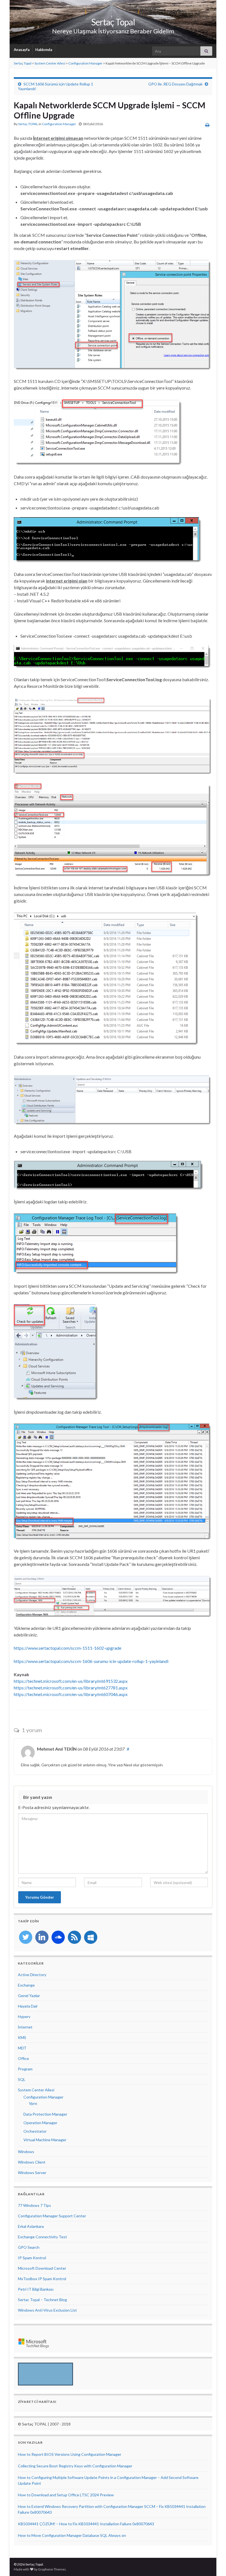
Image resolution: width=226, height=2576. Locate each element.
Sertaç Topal (113, 22)
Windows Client (32, 2162)
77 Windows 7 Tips (34, 2205)
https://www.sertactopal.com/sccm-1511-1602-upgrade (68, 1648)
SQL (22, 2079)
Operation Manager (40, 2123)
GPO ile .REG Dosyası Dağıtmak (175, 84)
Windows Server (32, 2173)
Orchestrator (35, 2131)
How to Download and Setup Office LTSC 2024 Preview (66, 2495)
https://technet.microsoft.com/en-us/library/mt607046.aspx (71, 1694)
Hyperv (24, 2016)
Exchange (26, 1985)
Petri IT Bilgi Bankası (36, 2289)
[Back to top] (214, 2564)
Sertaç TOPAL (28, 124)
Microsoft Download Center (42, 2268)
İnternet (25, 2027)
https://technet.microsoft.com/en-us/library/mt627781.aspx (71, 1688)
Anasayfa (21, 50)
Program (25, 2069)
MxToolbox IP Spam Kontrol (42, 2279)
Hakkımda (44, 50)
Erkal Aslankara (31, 2226)
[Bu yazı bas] (207, 125)
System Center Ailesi (50, 63)
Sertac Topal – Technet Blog (42, 2300)
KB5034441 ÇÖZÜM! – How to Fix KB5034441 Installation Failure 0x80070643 (86, 2524)
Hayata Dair (28, 2006)
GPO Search (29, 2247)
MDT (22, 2048)
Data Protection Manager (45, 2114)
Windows (26, 2152)
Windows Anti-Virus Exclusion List (47, 2310)
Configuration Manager (85, 63)
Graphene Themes (52, 2569)
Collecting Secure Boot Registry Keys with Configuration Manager (75, 2466)
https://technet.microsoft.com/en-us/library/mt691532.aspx (71, 1681)
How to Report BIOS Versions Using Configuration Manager (70, 2454)
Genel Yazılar (29, 1996)
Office (23, 2058)
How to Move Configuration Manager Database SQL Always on (72, 2535)
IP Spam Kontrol (32, 2258)
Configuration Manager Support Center (52, 2216)
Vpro (33, 2103)
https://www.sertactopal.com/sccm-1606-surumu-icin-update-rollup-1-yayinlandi (91, 1661)
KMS (22, 2037)
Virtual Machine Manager (45, 2140)
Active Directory (32, 1975)
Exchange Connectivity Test (42, 2237)
